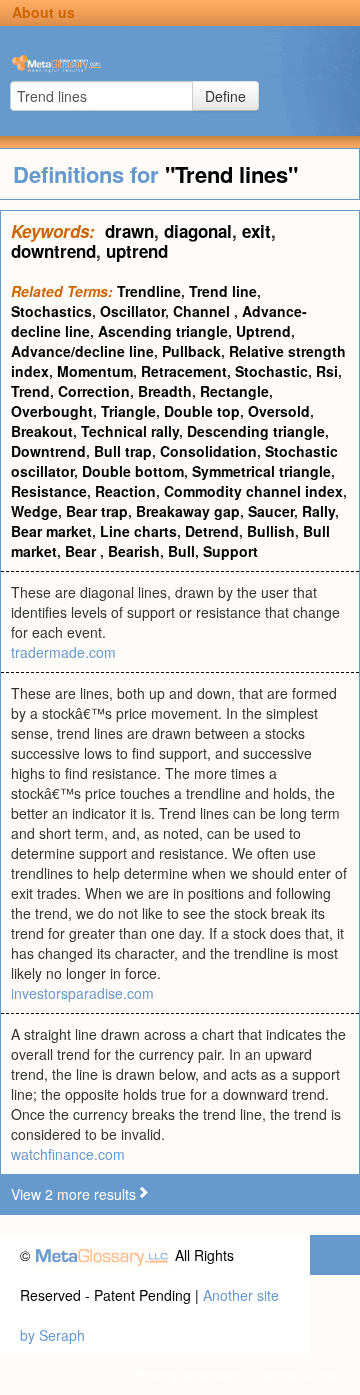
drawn (129, 231)
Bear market (51, 531)
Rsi (327, 371)
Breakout (42, 431)
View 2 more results (73, 1194)
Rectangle (234, 391)
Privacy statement (188, 1375)
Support (230, 551)
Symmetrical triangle (261, 471)
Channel (203, 311)
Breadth (165, 391)
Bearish (134, 551)
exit (256, 231)
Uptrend (263, 331)
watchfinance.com (68, 1154)
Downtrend (48, 451)
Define (225, 96)
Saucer (271, 511)
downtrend (53, 251)
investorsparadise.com (82, 993)
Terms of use (298, 1375)
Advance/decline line (82, 351)
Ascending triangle (163, 331)
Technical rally (130, 431)
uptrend (137, 251)
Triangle (128, 411)
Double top (202, 411)
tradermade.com (63, 652)
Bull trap (123, 451)
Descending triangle (256, 431)
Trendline (149, 291)
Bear (82, 551)
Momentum (95, 371)
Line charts (138, 531)
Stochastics (51, 311)
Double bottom (133, 471)
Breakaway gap (188, 511)
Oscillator (132, 311)
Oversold (279, 411)
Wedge (34, 511)
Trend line (223, 291)
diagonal (198, 231)
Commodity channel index (253, 491)
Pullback (191, 351)
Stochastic (271, 371)
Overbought (52, 411)
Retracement (184, 371)
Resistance (49, 491)
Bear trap (97, 511)
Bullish (271, 531)
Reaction (125, 491)
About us (43, 12)
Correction (94, 391)
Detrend (212, 531)
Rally (318, 511)
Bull (181, 551)
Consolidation (208, 451)
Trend (30, 391)
